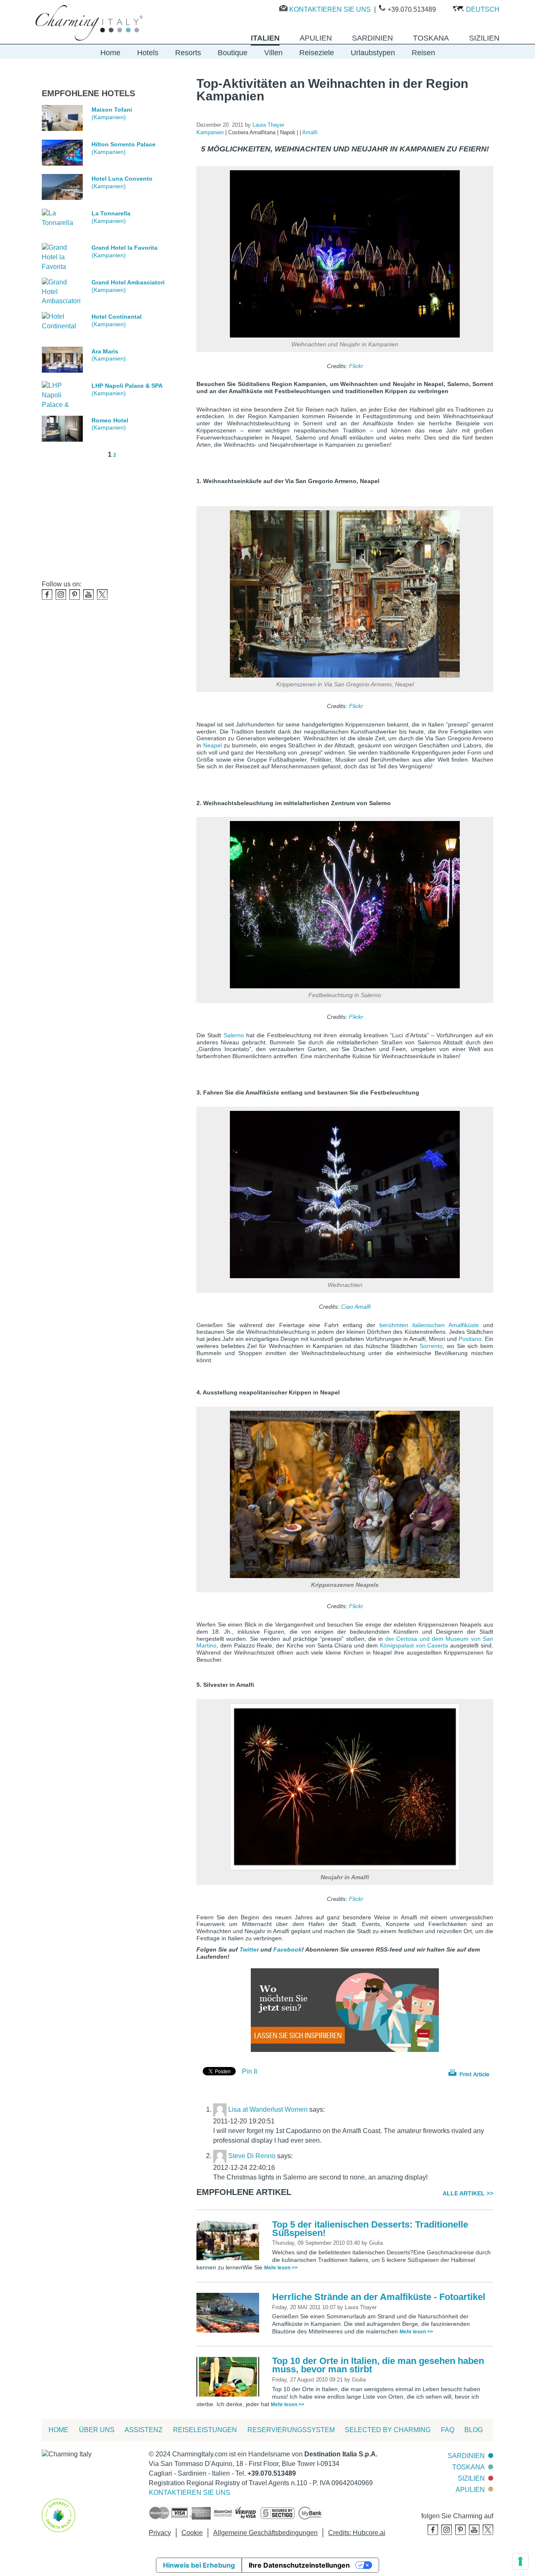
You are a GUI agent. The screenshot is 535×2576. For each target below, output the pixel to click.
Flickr (356, 366)
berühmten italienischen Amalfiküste (429, 1325)
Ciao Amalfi (356, 1307)
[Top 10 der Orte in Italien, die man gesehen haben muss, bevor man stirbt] (230, 2376)
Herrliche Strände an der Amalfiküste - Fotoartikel (379, 2297)
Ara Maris (105, 351)
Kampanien (211, 132)
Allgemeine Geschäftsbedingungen (265, 2533)
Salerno (234, 1035)
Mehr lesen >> (281, 2268)
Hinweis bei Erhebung (199, 2565)
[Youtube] (88, 595)
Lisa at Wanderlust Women (268, 2109)
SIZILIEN (471, 2478)
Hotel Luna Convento (122, 179)
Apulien (470, 2490)
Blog (474, 2430)
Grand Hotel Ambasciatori (128, 282)
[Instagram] (61, 595)
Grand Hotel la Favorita (125, 248)
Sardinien (466, 2456)
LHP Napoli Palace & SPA (127, 386)
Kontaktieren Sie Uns (190, 2493)
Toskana (469, 2467)
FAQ (448, 2430)
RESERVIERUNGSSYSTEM (291, 2430)
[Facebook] (47, 595)
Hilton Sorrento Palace (124, 144)
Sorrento (431, 1346)
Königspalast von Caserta (414, 1645)
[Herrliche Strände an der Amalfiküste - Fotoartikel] (230, 2312)
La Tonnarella (111, 213)
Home (110, 53)
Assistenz (144, 2430)
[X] (102, 595)
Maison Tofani (112, 110)
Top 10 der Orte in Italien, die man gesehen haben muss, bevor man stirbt (378, 2365)
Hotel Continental (117, 317)
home (59, 2430)
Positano (470, 1339)
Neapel (213, 745)
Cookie (192, 2533)
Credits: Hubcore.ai (357, 2533)
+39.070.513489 (412, 9)
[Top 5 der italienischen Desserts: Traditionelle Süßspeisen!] (230, 2240)
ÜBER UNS (97, 2430)
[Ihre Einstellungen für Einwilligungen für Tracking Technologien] (520, 2561)
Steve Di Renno (252, 2156)
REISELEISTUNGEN (205, 2430)
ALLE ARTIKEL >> (468, 2193)
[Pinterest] (75, 595)
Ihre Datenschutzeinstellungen (299, 2565)
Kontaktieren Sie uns (330, 9)
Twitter (249, 1949)
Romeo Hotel (110, 420)
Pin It (250, 2071)
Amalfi (310, 132)
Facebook (288, 1949)
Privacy (160, 2533)
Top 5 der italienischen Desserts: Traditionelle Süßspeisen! (370, 2229)
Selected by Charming (388, 2430)
